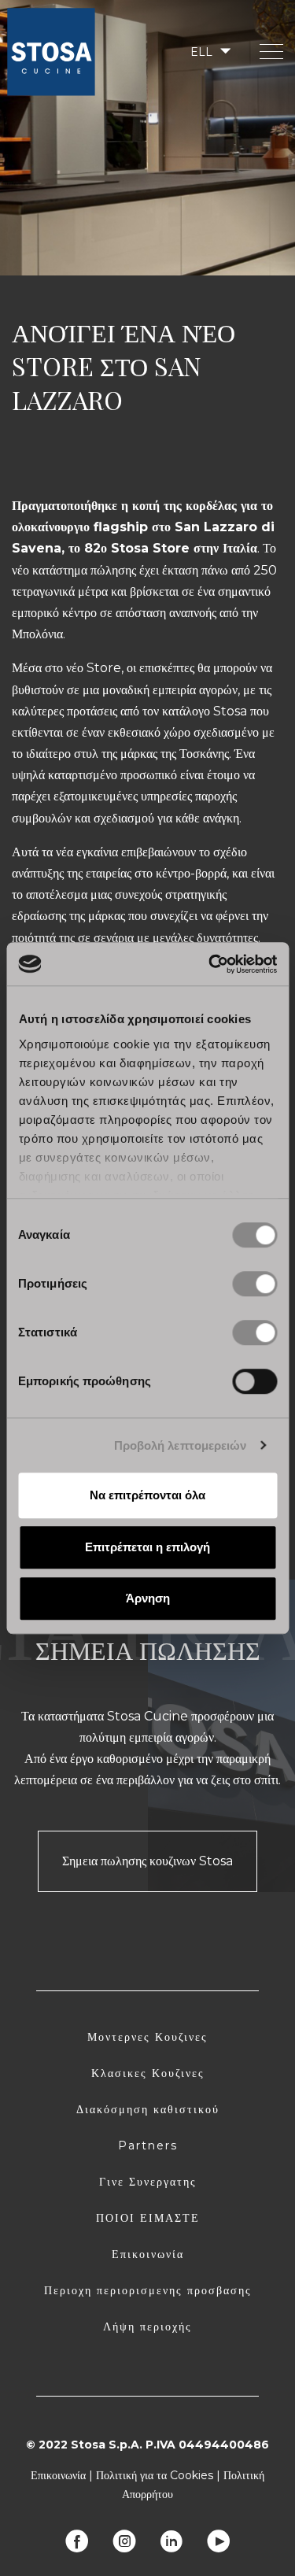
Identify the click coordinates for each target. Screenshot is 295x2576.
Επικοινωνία (148, 2254)
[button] (209, 52)
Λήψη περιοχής (147, 2327)
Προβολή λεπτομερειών (181, 1445)
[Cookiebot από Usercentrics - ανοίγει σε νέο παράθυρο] (210, 964)
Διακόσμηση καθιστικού (148, 2109)
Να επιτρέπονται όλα (147, 1495)
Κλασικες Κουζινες (148, 2073)
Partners (148, 2145)
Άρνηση (148, 1598)
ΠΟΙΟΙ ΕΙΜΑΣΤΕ (148, 2218)
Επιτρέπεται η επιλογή (147, 1547)
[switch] (254, 1284)
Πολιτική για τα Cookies (155, 2475)
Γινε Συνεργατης (148, 2182)
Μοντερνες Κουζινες (147, 2037)
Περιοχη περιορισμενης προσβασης (148, 2290)
